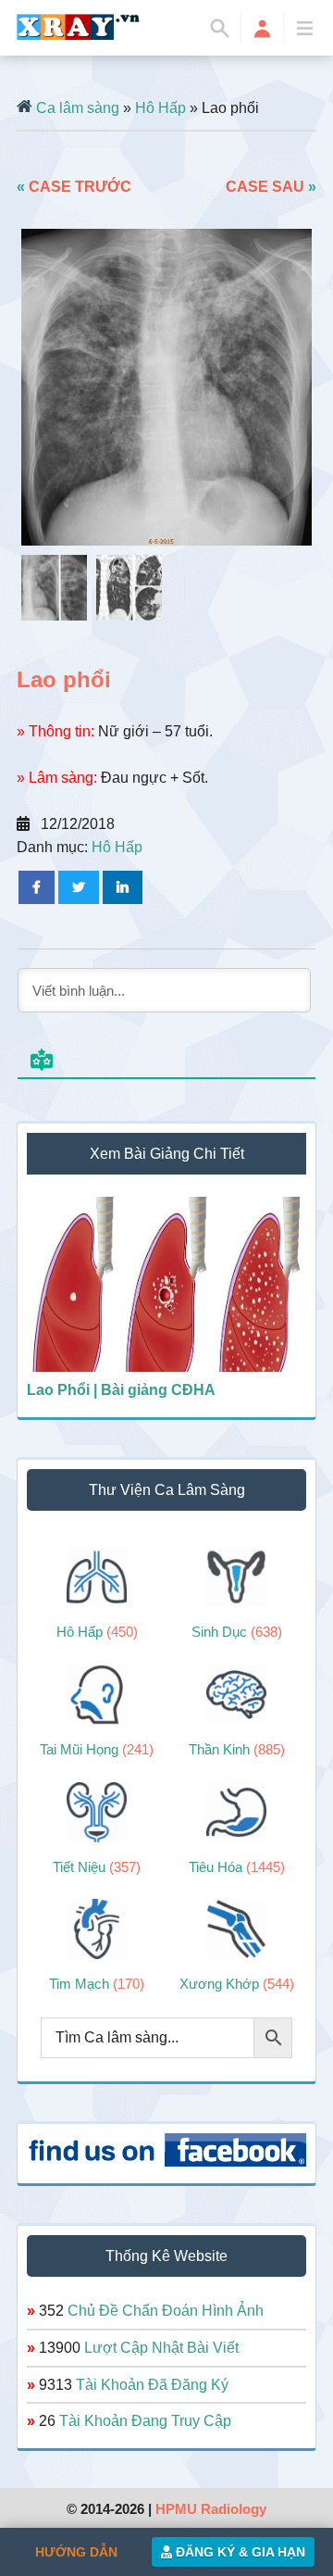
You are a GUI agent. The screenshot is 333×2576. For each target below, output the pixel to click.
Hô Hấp (160, 108)
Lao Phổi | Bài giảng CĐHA (121, 1390)
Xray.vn (79, 27)
